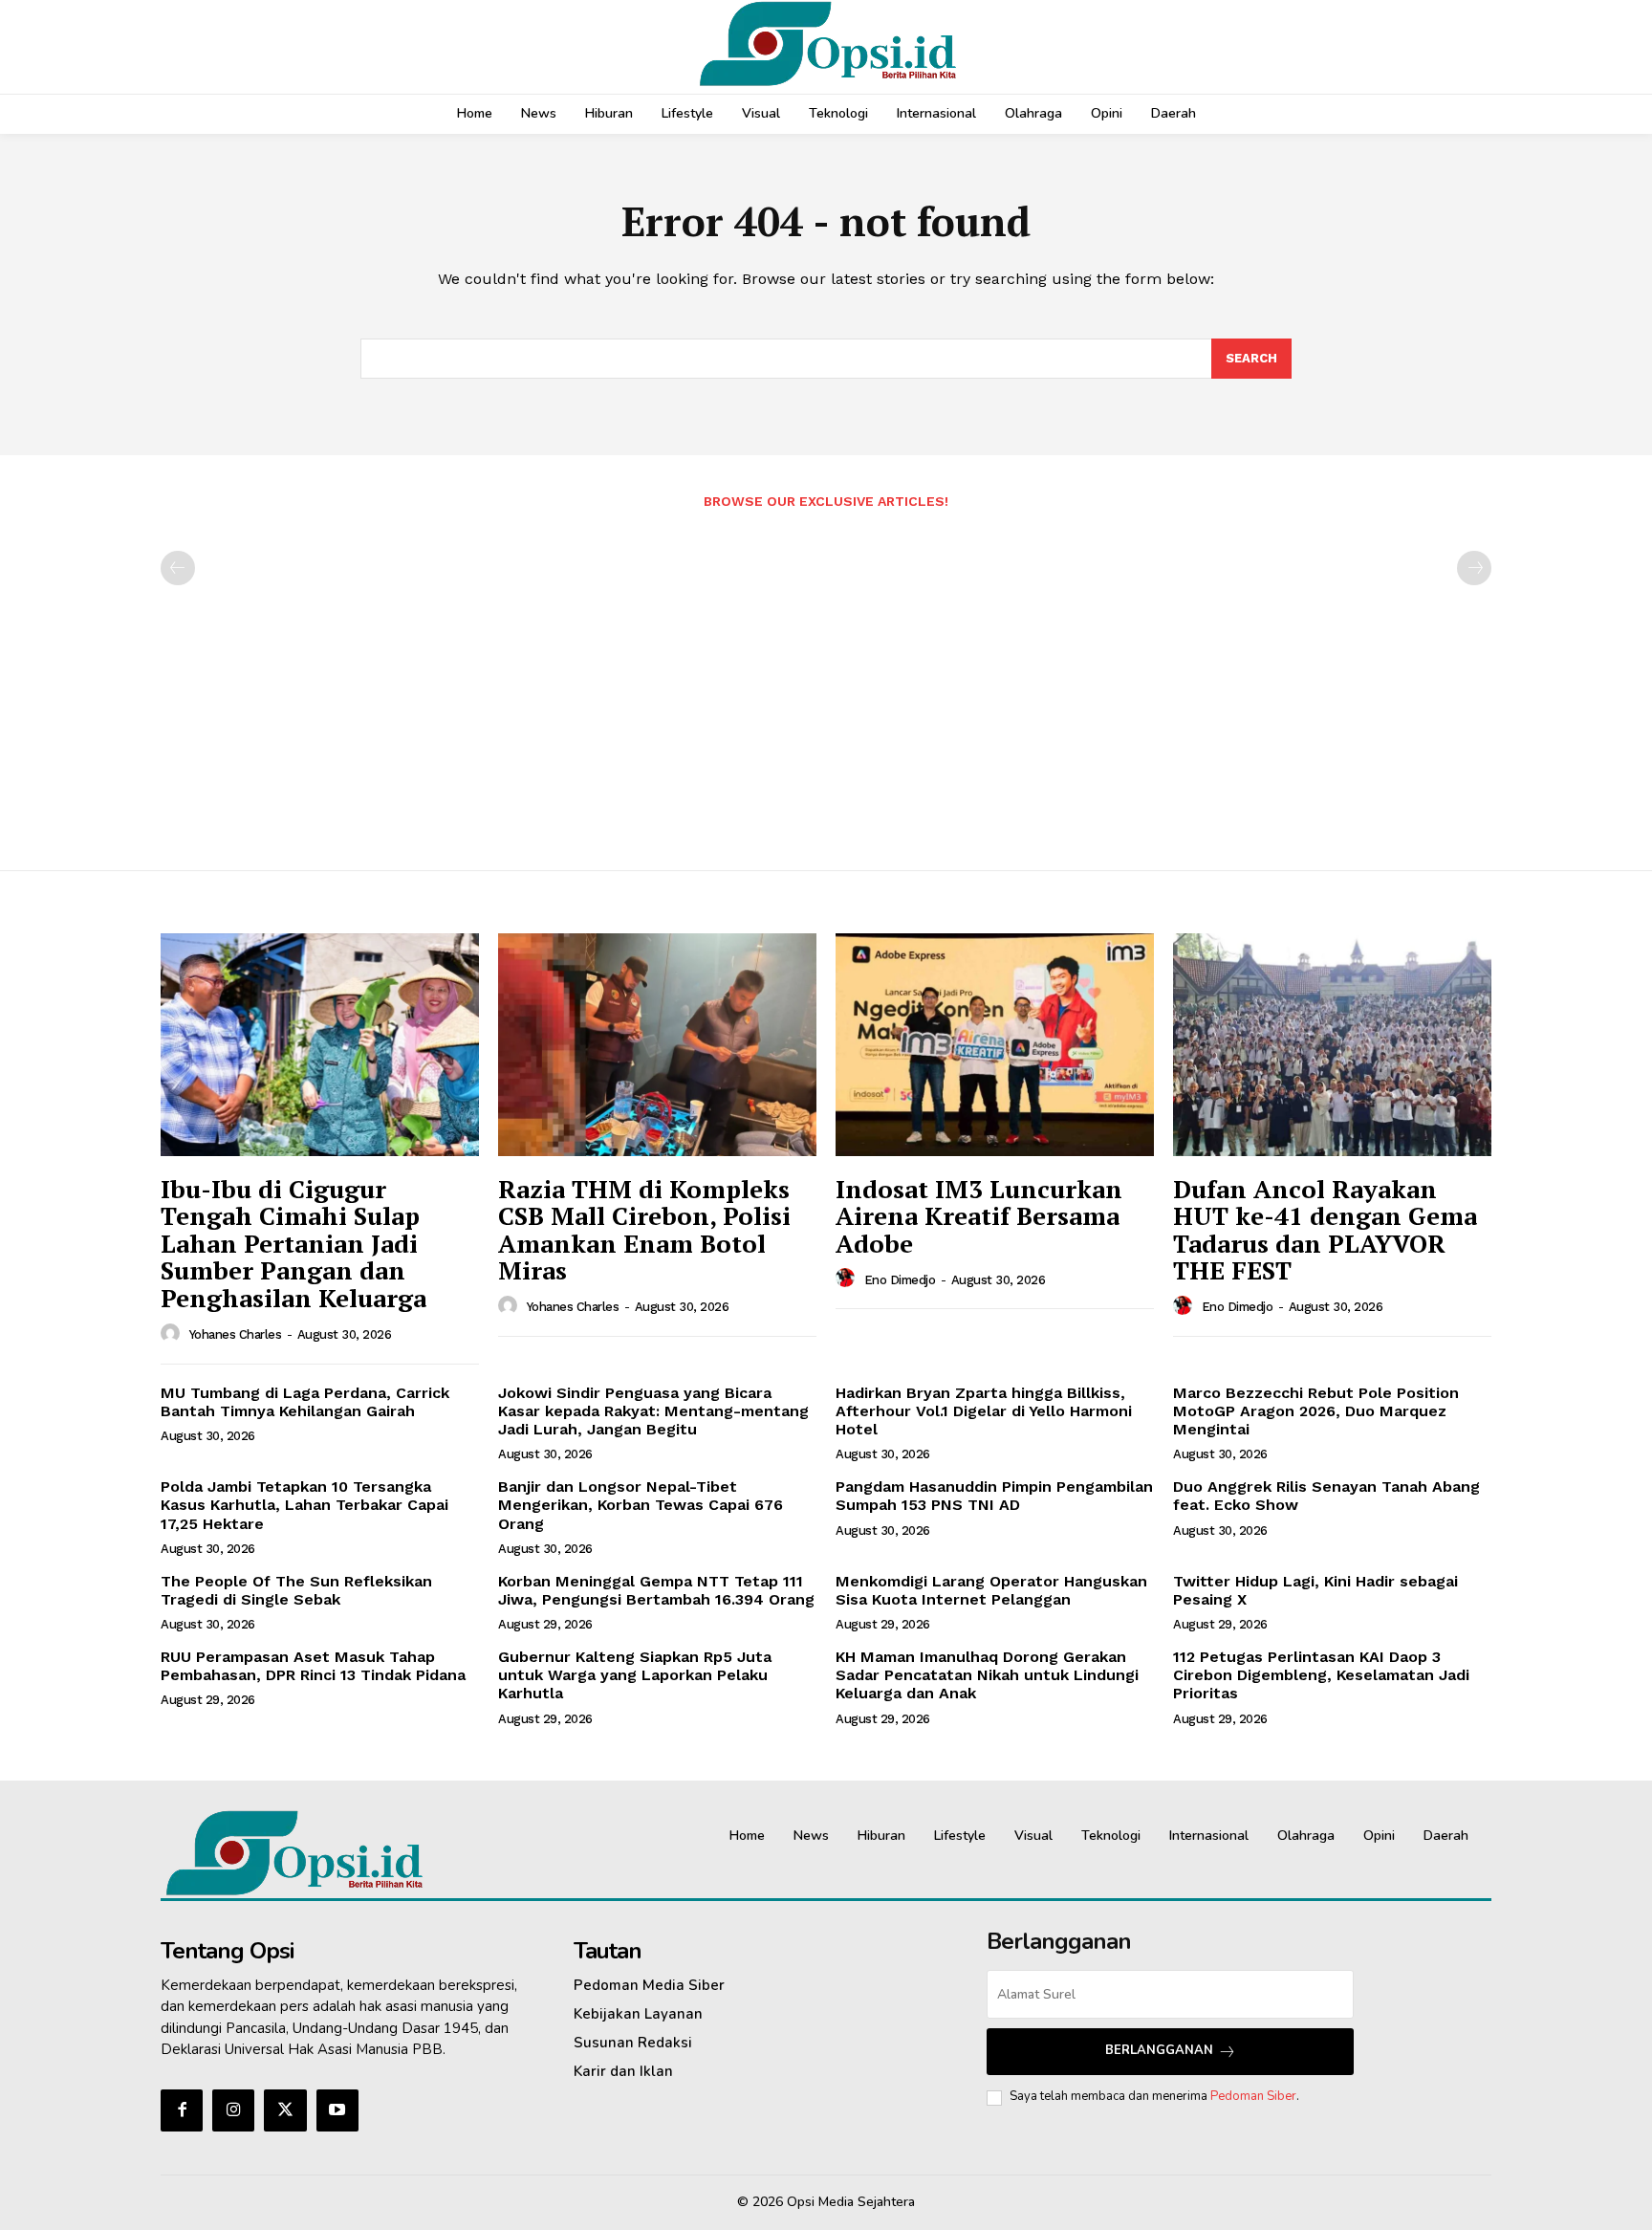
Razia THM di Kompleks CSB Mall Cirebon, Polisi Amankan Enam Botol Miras (644, 1230)
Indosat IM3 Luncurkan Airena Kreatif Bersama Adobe (979, 1216)
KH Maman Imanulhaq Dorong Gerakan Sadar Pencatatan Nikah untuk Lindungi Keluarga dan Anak (987, 1675)
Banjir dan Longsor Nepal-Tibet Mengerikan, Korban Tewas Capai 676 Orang (641, 1505)
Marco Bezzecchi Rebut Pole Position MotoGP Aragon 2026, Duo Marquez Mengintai (1316, 1411)
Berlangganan (1159, 2050)
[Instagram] (233, 2110)
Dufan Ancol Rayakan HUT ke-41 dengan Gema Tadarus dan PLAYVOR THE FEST (1325, 1230)
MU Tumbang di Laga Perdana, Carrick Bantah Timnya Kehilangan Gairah (305, 1402)
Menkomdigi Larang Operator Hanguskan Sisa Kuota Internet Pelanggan (991, 1590)
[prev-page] (178, 568)
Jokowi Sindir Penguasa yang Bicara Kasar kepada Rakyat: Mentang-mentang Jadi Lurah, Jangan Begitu (653, 1411)
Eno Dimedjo (900, 1280)
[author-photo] (173, 1334)
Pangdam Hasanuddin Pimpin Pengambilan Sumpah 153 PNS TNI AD (994, 1496)
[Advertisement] (826, 680)
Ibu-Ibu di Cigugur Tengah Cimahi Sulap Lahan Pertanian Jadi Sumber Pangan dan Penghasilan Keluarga (293, 1243)
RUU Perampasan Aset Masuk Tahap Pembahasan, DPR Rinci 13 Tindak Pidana (313, 1666)
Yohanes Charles (236, 1334)
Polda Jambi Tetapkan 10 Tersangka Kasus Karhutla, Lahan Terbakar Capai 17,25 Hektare (304, 1505)
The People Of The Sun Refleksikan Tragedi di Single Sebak (296, 1590)
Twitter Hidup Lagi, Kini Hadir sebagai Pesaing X (1315, 1590)
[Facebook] (182, 2110)
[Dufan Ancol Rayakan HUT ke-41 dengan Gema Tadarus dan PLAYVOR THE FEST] (1332, 1045)
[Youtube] (337, 2110)
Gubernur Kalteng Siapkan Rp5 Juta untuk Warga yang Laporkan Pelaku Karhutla (635, 1675)
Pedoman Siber (1253, 2096)
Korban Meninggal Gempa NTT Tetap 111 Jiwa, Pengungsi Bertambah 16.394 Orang (656, 1590)
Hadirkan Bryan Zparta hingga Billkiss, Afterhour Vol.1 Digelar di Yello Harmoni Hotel (984, 1411)
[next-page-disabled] (1474, 568)
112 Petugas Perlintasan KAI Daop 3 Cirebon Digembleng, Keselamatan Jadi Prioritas (1321, 1675)
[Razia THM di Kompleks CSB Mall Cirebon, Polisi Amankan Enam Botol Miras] (657, 1045)
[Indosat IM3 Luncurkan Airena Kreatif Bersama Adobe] (995, 1045)
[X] (285, 2110)
